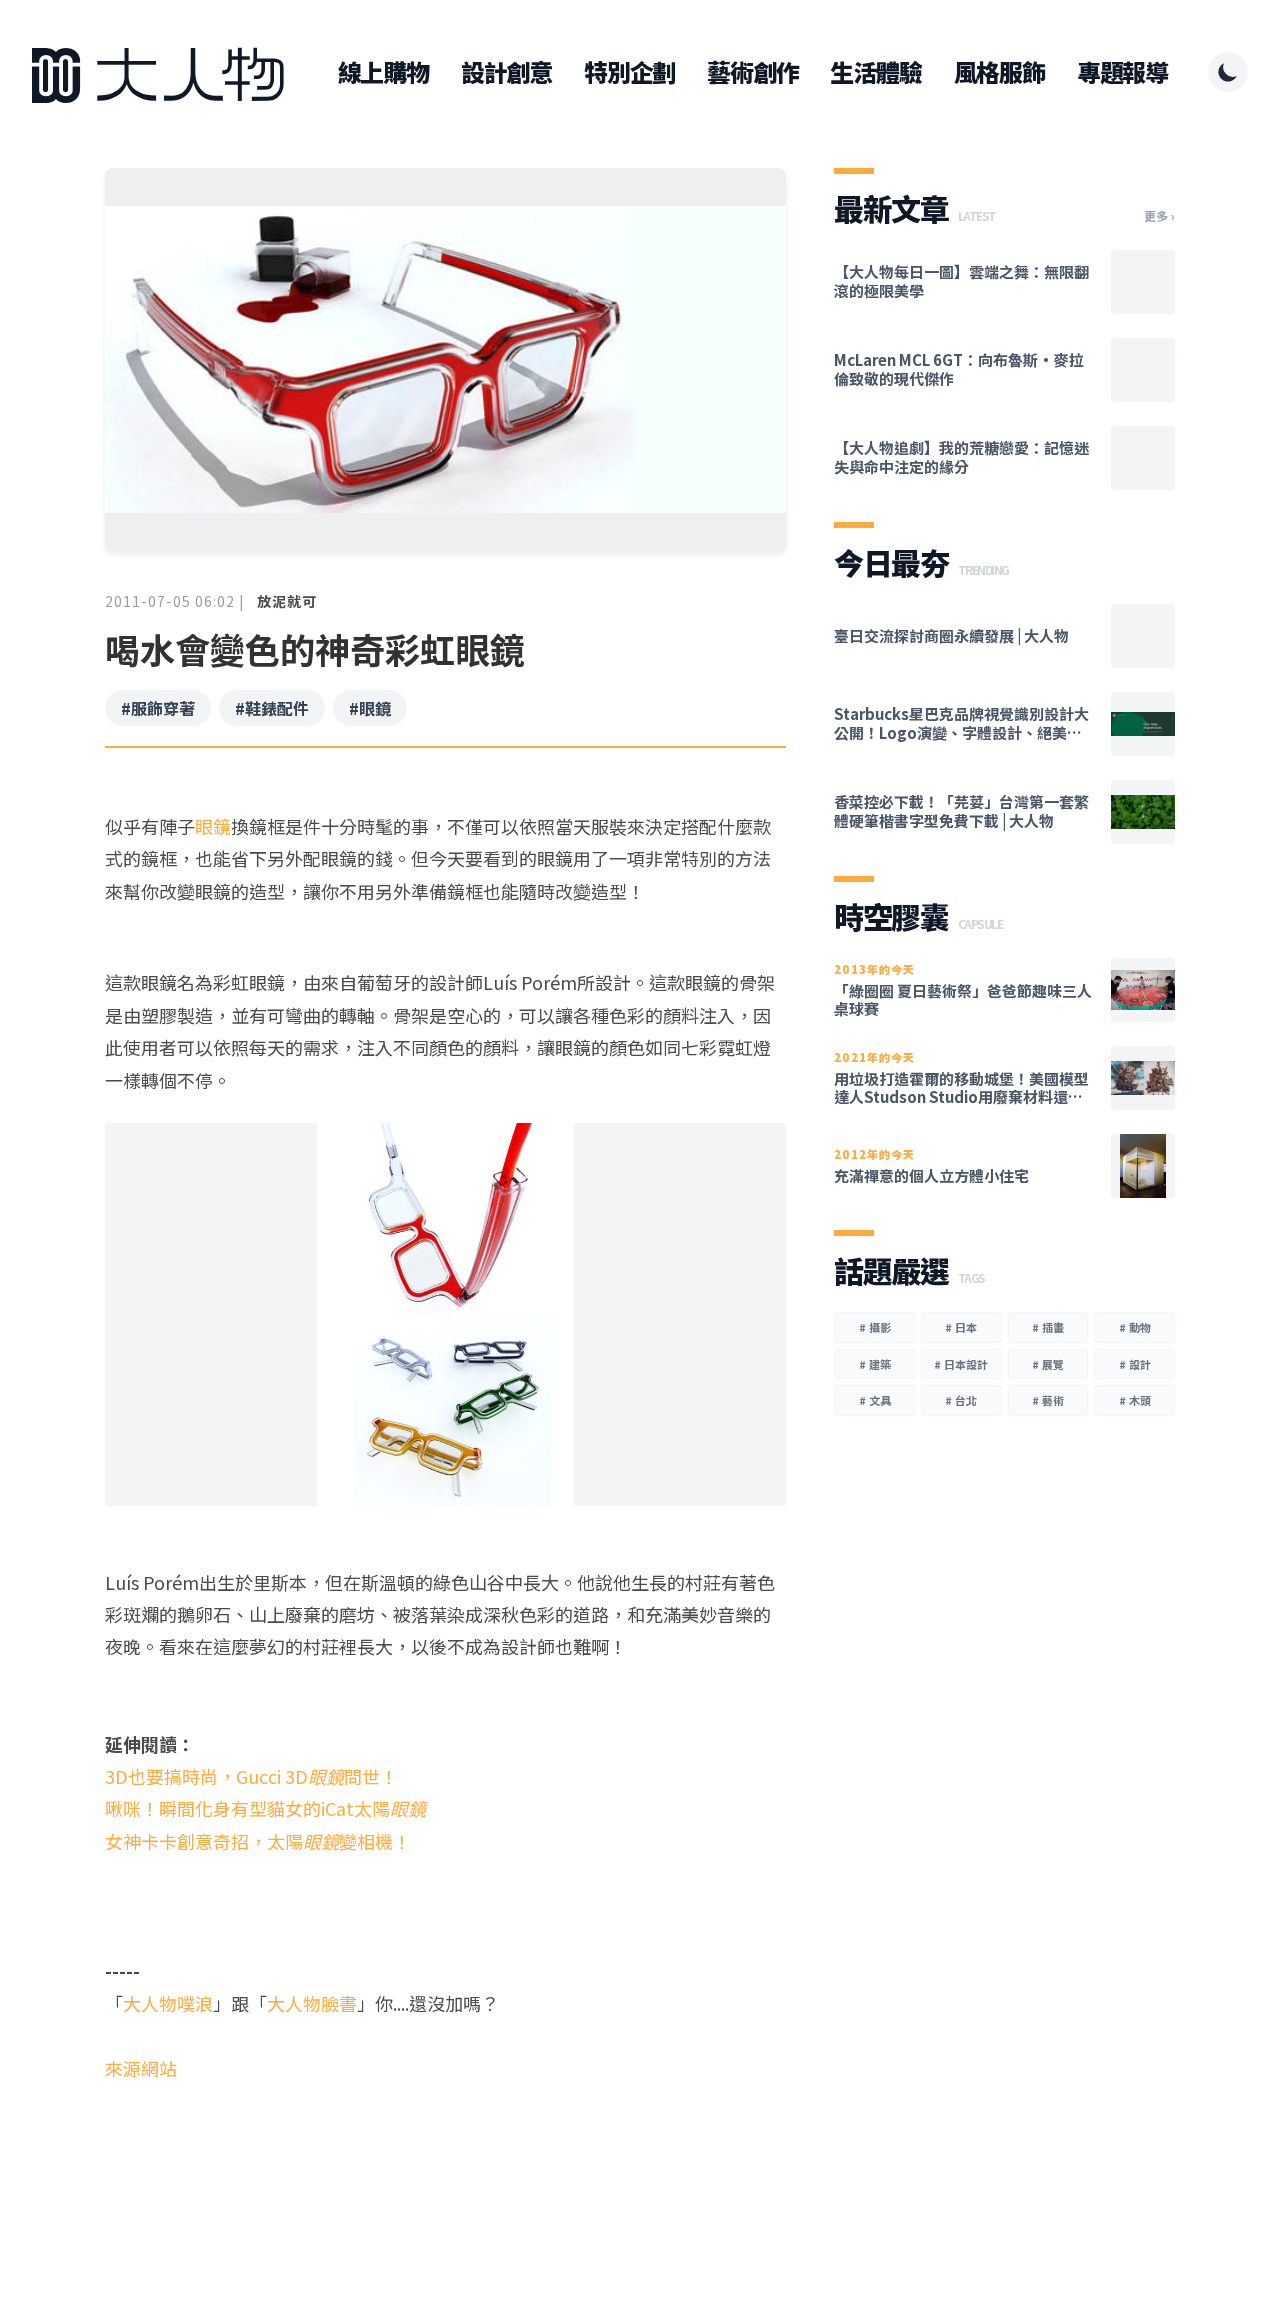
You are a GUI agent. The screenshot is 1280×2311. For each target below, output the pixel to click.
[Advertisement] (445, 2161)
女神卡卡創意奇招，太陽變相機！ (258, 1841)
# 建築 (875, 1364)
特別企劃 (629, 72)
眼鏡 (213, 826)
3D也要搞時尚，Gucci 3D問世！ (251, 1776)
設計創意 (506, 72)
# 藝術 (1048, 1400)
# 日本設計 (961, 1364)
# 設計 (1135, 1364)
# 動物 (1135, 1327)
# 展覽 (1048, 1364)
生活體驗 (875, 72)
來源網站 (141, 2068)
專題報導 (1122, 72)
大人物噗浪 (168, 2003)
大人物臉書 (312, 2003)
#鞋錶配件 (272, 708)
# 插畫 (1048, 1327)
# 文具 (875, 1400)
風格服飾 (999, 72)
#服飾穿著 (158, 708)
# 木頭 (1135, 1400)
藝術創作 (752, 72)
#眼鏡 (370, 708)
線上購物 (383, 72)
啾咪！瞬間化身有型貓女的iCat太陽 (265, 1808)
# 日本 (961, 1327)
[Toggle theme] (1228, 72)
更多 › (1159, 216)
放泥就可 (287, 601)
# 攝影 (875, 1327)
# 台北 (961, 1400)
